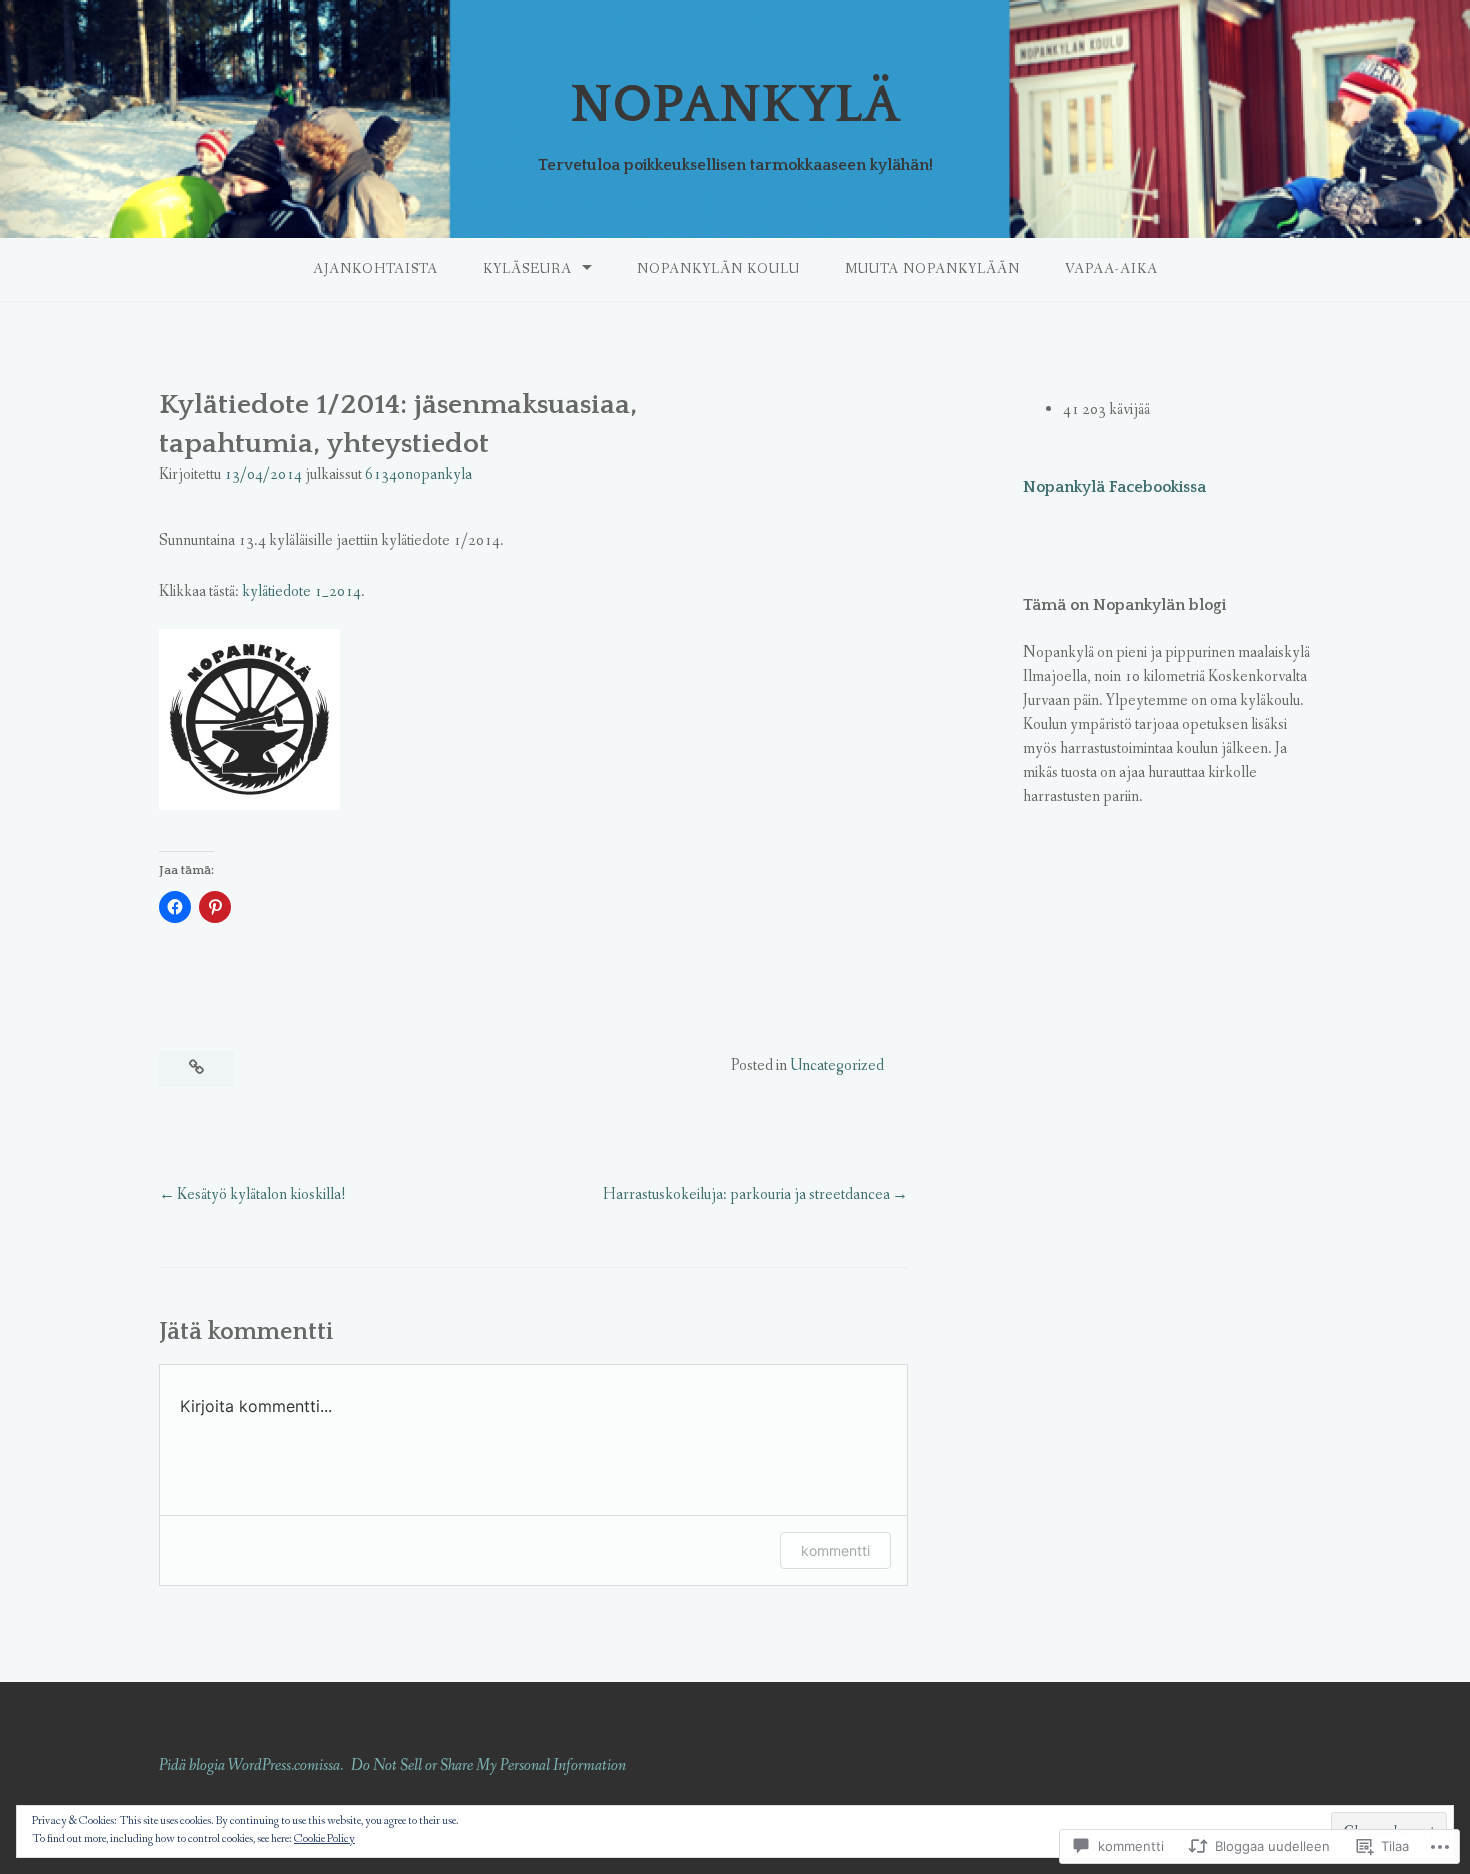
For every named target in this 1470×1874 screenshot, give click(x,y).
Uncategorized (837, 1065)
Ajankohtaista (375, 269)
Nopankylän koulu (718, 269)
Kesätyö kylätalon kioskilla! (261, 1194)
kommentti (835, 1550)
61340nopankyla (418, 474)
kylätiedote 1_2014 (301, 591)
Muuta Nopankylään (932, 269)
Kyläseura (527, 269)
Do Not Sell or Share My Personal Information (488, 1765)
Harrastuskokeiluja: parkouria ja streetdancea (746, 1194)
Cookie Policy (324, 1839)
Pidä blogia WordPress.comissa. (251, 1765)
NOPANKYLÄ (735, 105)
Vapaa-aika (1111, 269)
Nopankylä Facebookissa (1114, 487)
